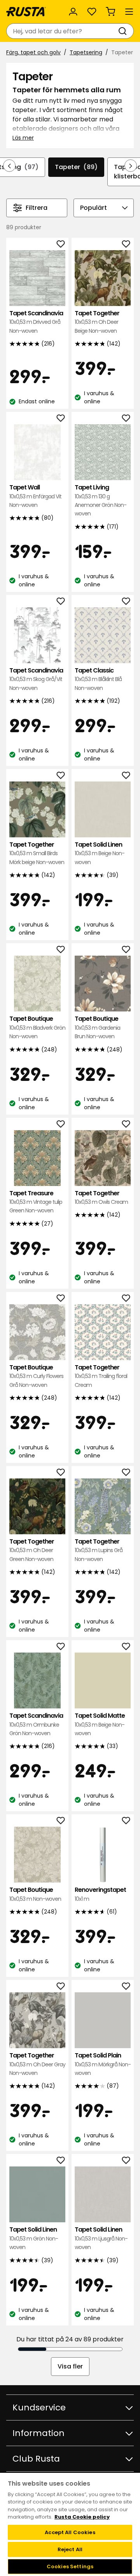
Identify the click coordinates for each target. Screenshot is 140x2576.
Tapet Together (97, 322)
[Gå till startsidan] (26, 12)
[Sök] (124, 31)
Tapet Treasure (36, 1202)
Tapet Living (101, 500)
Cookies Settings (70, 2566)
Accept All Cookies (70, 2532)
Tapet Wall (35, 496)
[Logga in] (73, 12)
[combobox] (62, 31)
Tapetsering (86, 52)
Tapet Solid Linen (100, 853)
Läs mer (23, 138)
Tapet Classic (98, 679)
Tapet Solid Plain (103, 2064)
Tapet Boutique (37, 1027)
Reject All (70, 2549)
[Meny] (129, 12)
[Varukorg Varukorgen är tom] (110, 12)
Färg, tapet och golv (33, 52)
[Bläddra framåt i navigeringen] (131, 166)
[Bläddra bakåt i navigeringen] (9, 166)
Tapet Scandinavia (36, 322)
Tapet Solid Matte (100, 1724)
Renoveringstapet (100, 1894)
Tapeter (76, 167)
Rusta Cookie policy (82, 2517)
